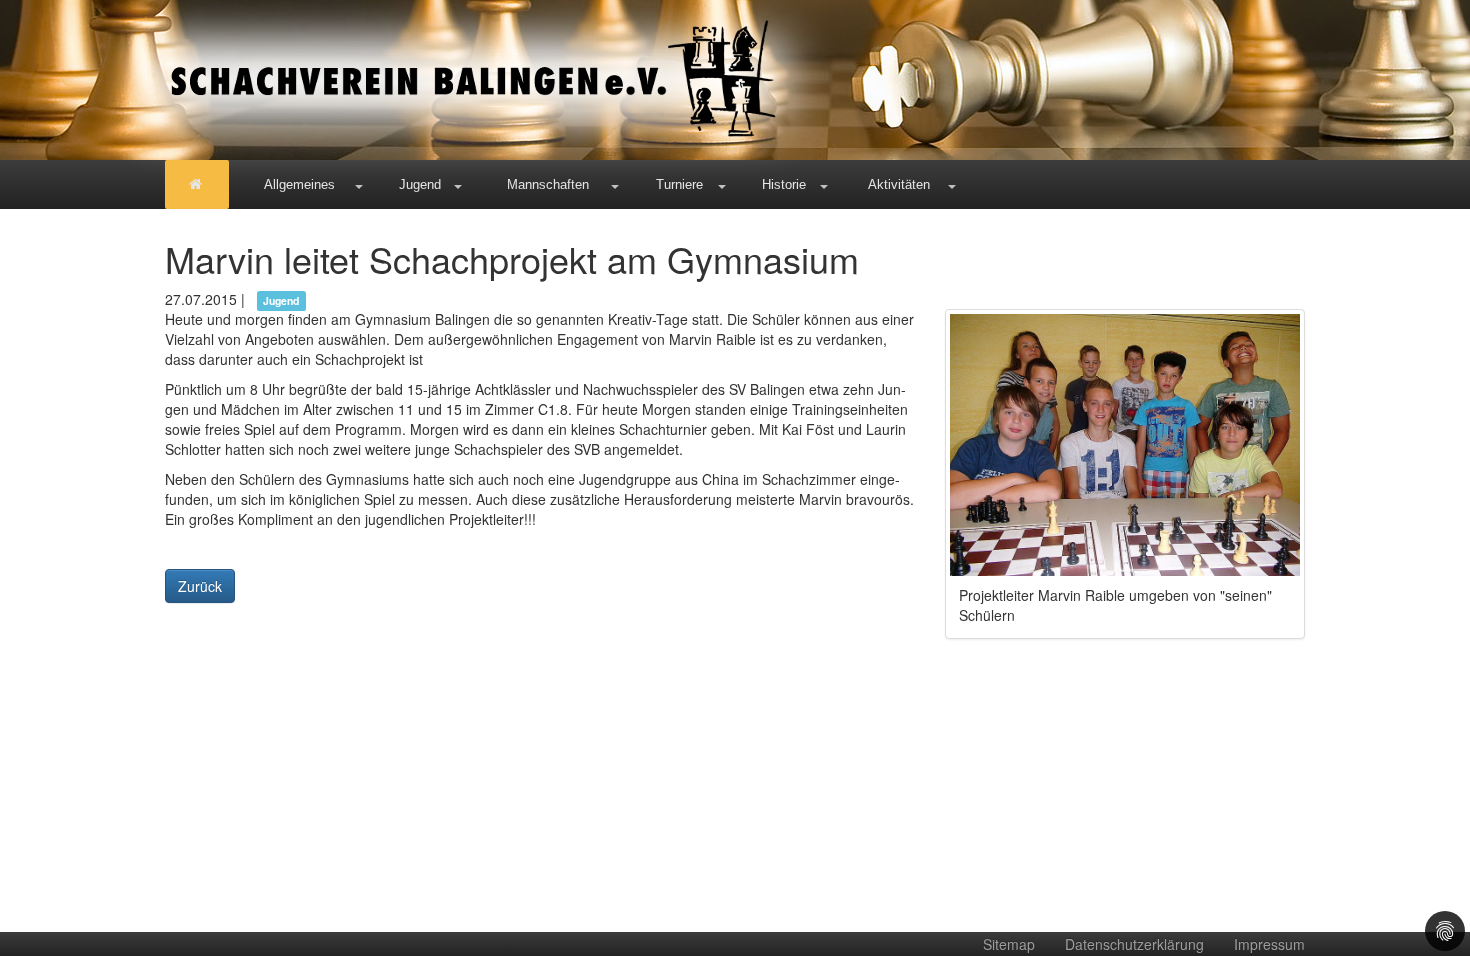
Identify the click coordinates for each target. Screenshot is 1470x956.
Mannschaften (548, 184)
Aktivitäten (899, 184)
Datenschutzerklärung (1134, 944)
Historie (784, 184)
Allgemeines (299, 184)
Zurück (200, 586)
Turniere (679, 184)
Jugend (420, 184)
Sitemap (1009, 944)
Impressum (1269, 944)
